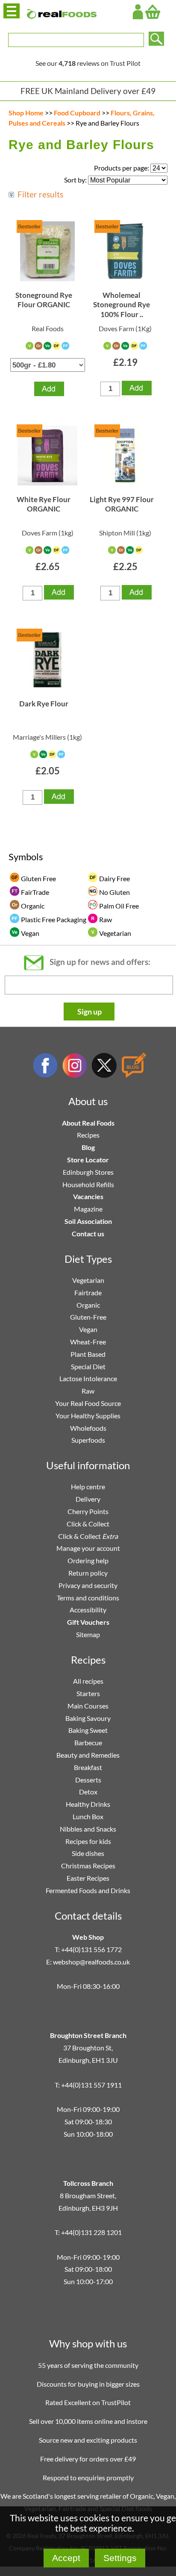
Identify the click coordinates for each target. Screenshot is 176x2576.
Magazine (88, 1209)
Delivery (88, 1499)
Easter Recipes (88, 1878)
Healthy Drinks (88, 1804)
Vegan (88, 1329)
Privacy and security (88, 1585)
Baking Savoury (88, 1718)
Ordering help (88, 1560)
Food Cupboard (77, 113)
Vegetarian (88, 1280)
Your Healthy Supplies (88, 1416)
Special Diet (88, 1366)
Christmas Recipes (88, 1866)
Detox (88, 1792)
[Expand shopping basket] (153, 12)
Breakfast (88, 1767)
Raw (88, 1391)
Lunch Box (88, 1816)
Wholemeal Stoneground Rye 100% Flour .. (122, 305)
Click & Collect (88, 1524)
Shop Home (26, 113)
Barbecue (88, 1742)
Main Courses (88, 1706)
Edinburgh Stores (88, 1172)
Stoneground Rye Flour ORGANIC (44, 300)
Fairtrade (88, 1292)
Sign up (89, 1012)
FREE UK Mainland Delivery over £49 (88, 91)
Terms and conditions (88, 1598)
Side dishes (88, 1853)
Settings (120, 2558)
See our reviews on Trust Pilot (88, 63)
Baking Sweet (88, 1730)
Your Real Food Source (88, 1403)
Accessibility (88, 1610)
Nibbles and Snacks (88, 1829)
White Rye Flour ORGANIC (44, 504)
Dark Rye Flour (44, 704)
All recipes (88, 1681)
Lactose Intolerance (88, 1378)
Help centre (88, 1486)
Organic (88, 1305)
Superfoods (88, 1440)
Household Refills (88, 1184)
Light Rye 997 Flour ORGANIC (122, 504)
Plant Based (88, 1354)
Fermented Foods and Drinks (88, 1890)
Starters (88, 1693)
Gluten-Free (88, 1317)
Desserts (88, 1780)
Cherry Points (88, 1511)
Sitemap (88, 1634)
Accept (66, 2558)
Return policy (88, 1573)
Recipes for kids (88, 1841)
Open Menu (12, 11)
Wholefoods (88, 1428)
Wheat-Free (88, 1342)
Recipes (88, 1135)
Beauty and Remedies (88, 1755)
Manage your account (88, 1548)
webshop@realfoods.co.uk (91, 1962)
